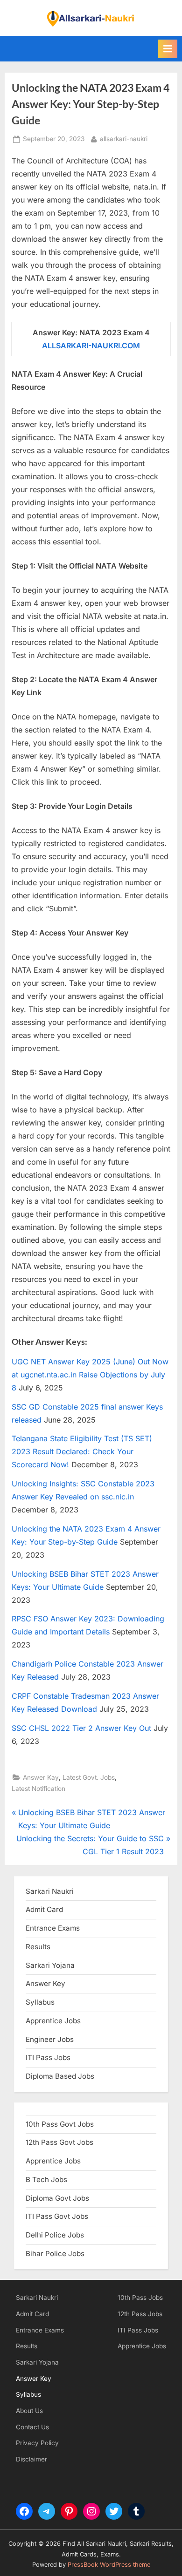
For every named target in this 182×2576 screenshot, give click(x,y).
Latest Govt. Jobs (89, 1777)
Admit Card (32, 2314)
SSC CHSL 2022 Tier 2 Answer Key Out (81, 1728)
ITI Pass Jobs (48, 2057)
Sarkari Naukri (50, 1891)
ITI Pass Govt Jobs (57, 2216)
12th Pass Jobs (140, 2314)
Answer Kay (41, 1777)
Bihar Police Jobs (55, 2254)
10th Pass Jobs (140, 2298)
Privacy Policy (37, 2443)
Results (27, 2346)
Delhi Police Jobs (55, 2235)
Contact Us (32, 2427)
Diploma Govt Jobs (57, 2198)
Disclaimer (31, 2459)
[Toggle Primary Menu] (168, 49)
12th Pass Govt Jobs (59, 2142)
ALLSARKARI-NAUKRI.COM (91, 346)
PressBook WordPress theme (109, 2565)
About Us (29, 2411)
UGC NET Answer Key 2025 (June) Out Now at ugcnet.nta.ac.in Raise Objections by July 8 (90, 1375)
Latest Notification (38, 1789)
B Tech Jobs (46, 2179)
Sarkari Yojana (37, 2362)
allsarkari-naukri (124, 139)
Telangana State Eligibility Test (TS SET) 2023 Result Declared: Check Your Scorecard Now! (82, 1451)
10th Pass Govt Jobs (60, 2124)
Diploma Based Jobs (60, 2076)
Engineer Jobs (50, 2039)
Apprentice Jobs (53, 2021)
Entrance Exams (40, 2330)
